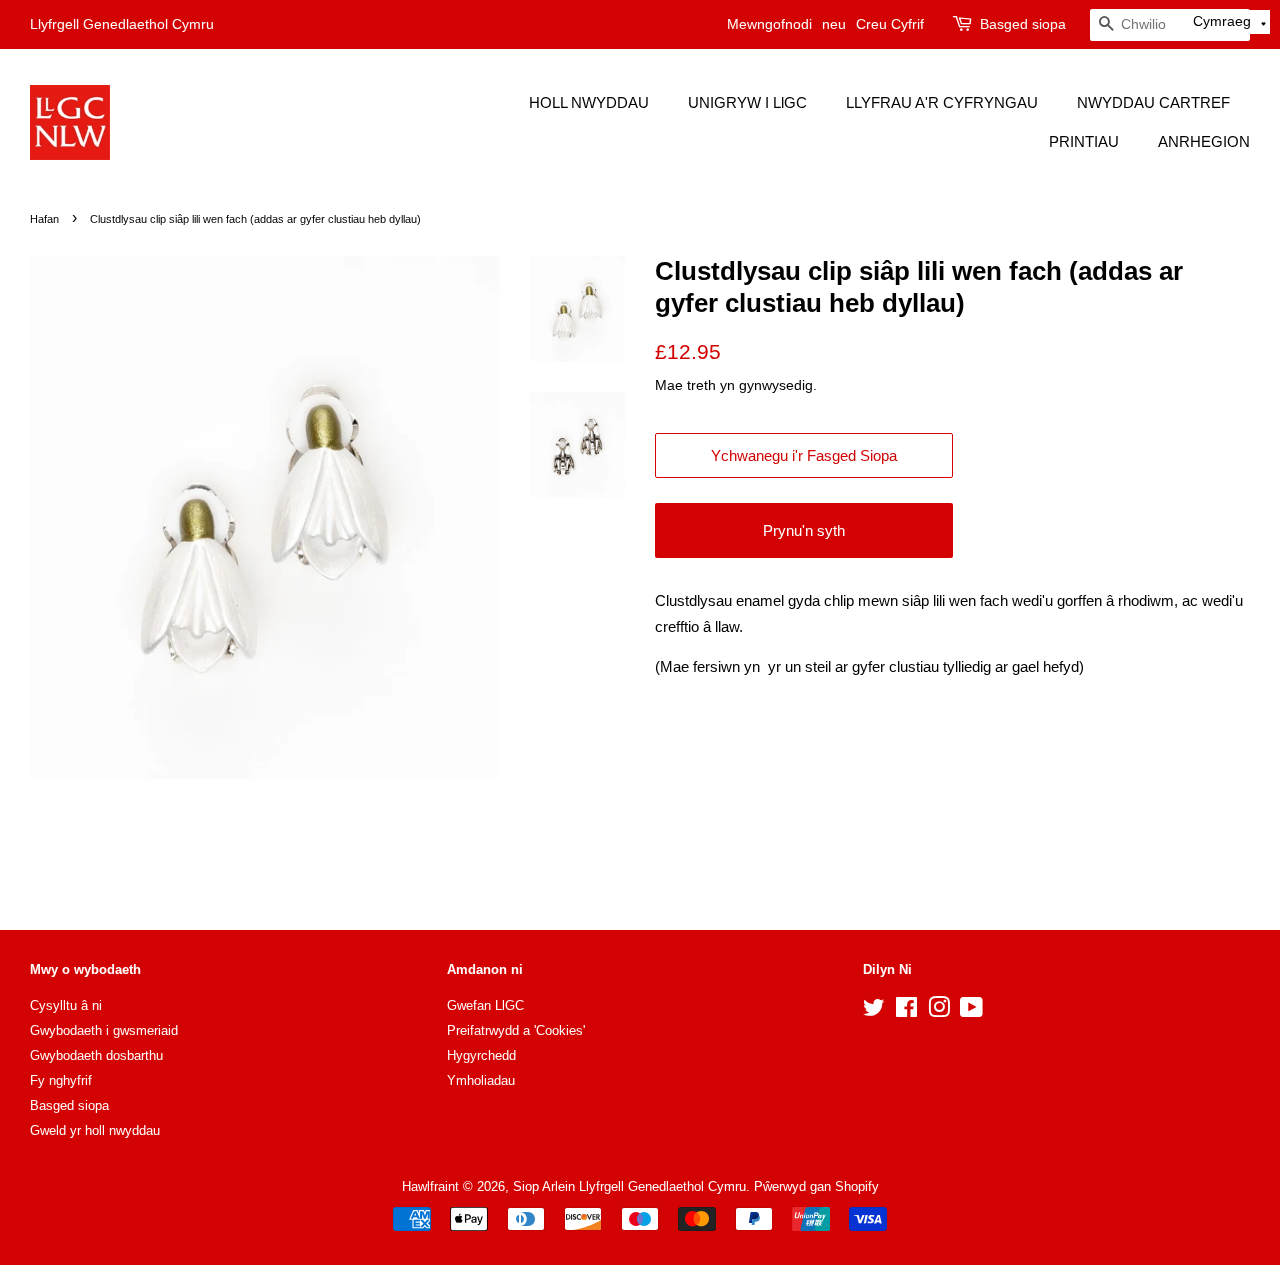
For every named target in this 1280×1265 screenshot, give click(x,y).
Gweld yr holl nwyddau (95, 1130)
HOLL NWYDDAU (589, 102)
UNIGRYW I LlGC (747, 102)
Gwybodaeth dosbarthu (96, 1055)
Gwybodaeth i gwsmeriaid (104, 1030)
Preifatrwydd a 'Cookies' (516, 1030)
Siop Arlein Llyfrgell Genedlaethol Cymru (629, 1186)
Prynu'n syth (804, 530)
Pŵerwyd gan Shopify (816, 1186)
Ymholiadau (481, 1080)
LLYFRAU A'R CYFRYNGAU (942, 102)
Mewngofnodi (769, 24)
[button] (1230, 22)
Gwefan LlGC (485, 1005)
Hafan (44, 219)
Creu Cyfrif (890, 24)
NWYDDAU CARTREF (1153, 102)
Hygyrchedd (481, 1055)
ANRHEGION (1204, 141)
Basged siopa (1023, 24)
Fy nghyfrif (61, 1080)
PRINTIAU (1084, 141)
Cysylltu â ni (66, 1005)
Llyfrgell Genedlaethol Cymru (122, 24)
